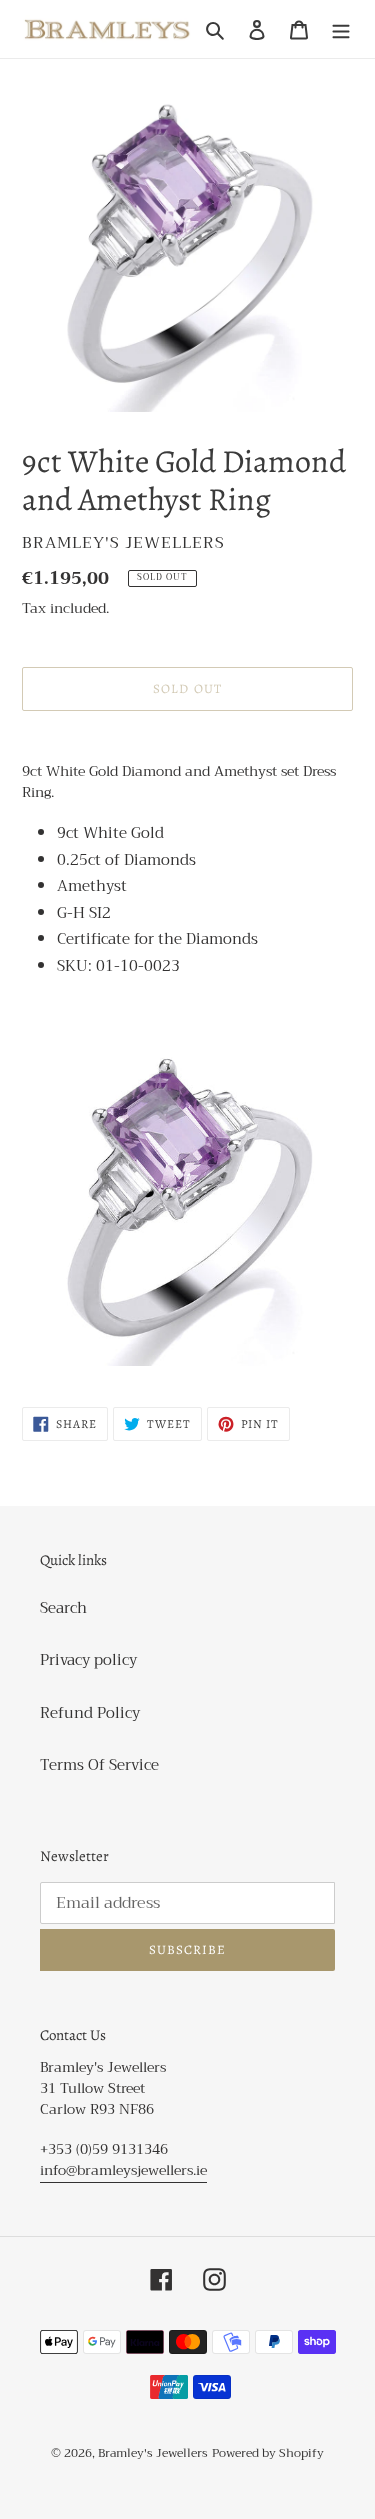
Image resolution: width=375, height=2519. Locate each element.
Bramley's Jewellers (153, 2453)
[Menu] (341, 29)
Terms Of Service (99, 1765)
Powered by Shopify (268, 2453)
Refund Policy (90, 1713)
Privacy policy (88, 1660)
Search (63, 1608)
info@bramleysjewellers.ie (123, 2170)
